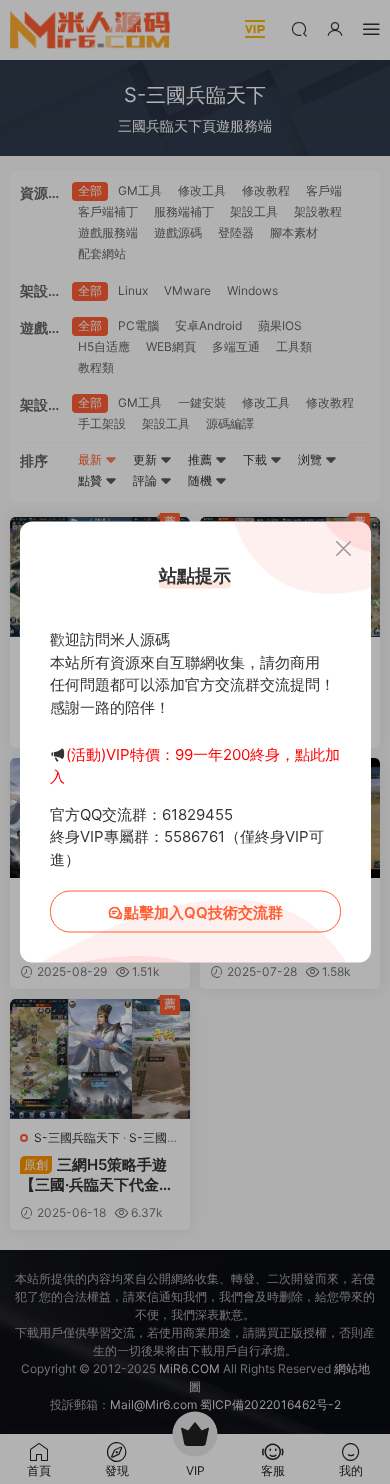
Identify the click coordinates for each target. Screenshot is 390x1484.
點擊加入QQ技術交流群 (203, 912)
